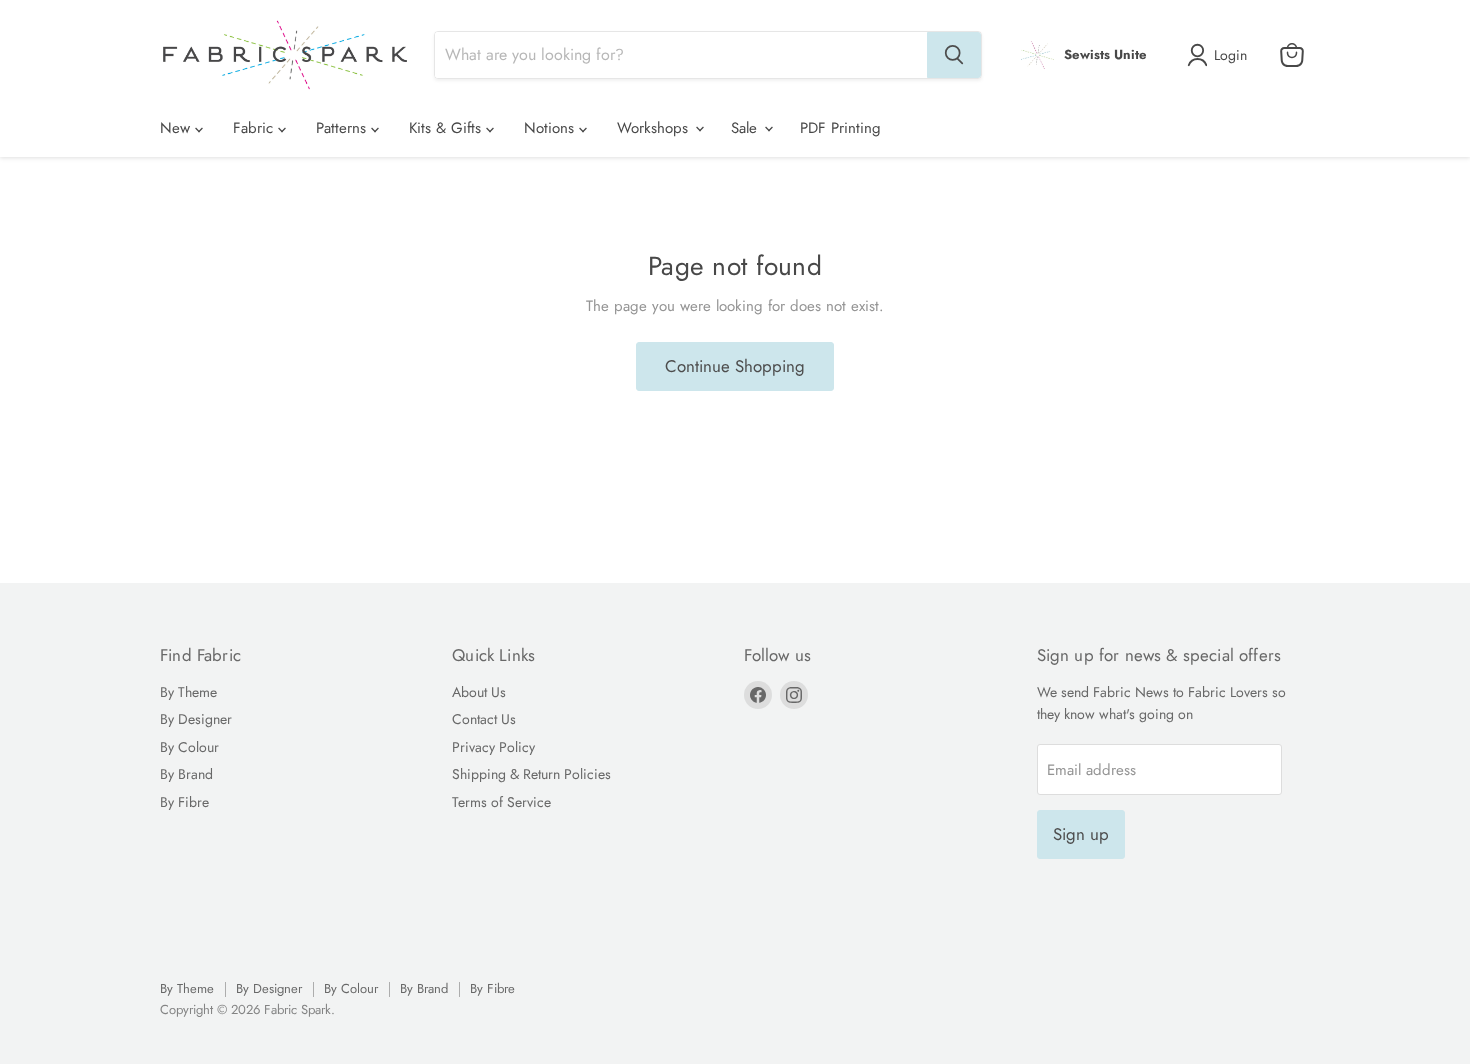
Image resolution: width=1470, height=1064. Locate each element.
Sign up (1081, 834)
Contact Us (484, 719)
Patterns (343, 128)
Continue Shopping (735, 366)
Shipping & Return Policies (531, 774)
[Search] (954, 55)
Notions (551, 128)
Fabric (255, 128)
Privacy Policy (493, 747)
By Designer (196, 719)
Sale (746, 128)
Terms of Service (501, 802)
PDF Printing (840, 128)
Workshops (655, 128)
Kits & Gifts (447, 128)
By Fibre (184, 802)
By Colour (189, 747)
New (177, 128)
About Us (479, 692)
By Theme (188, 692)
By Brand (186, 774)
